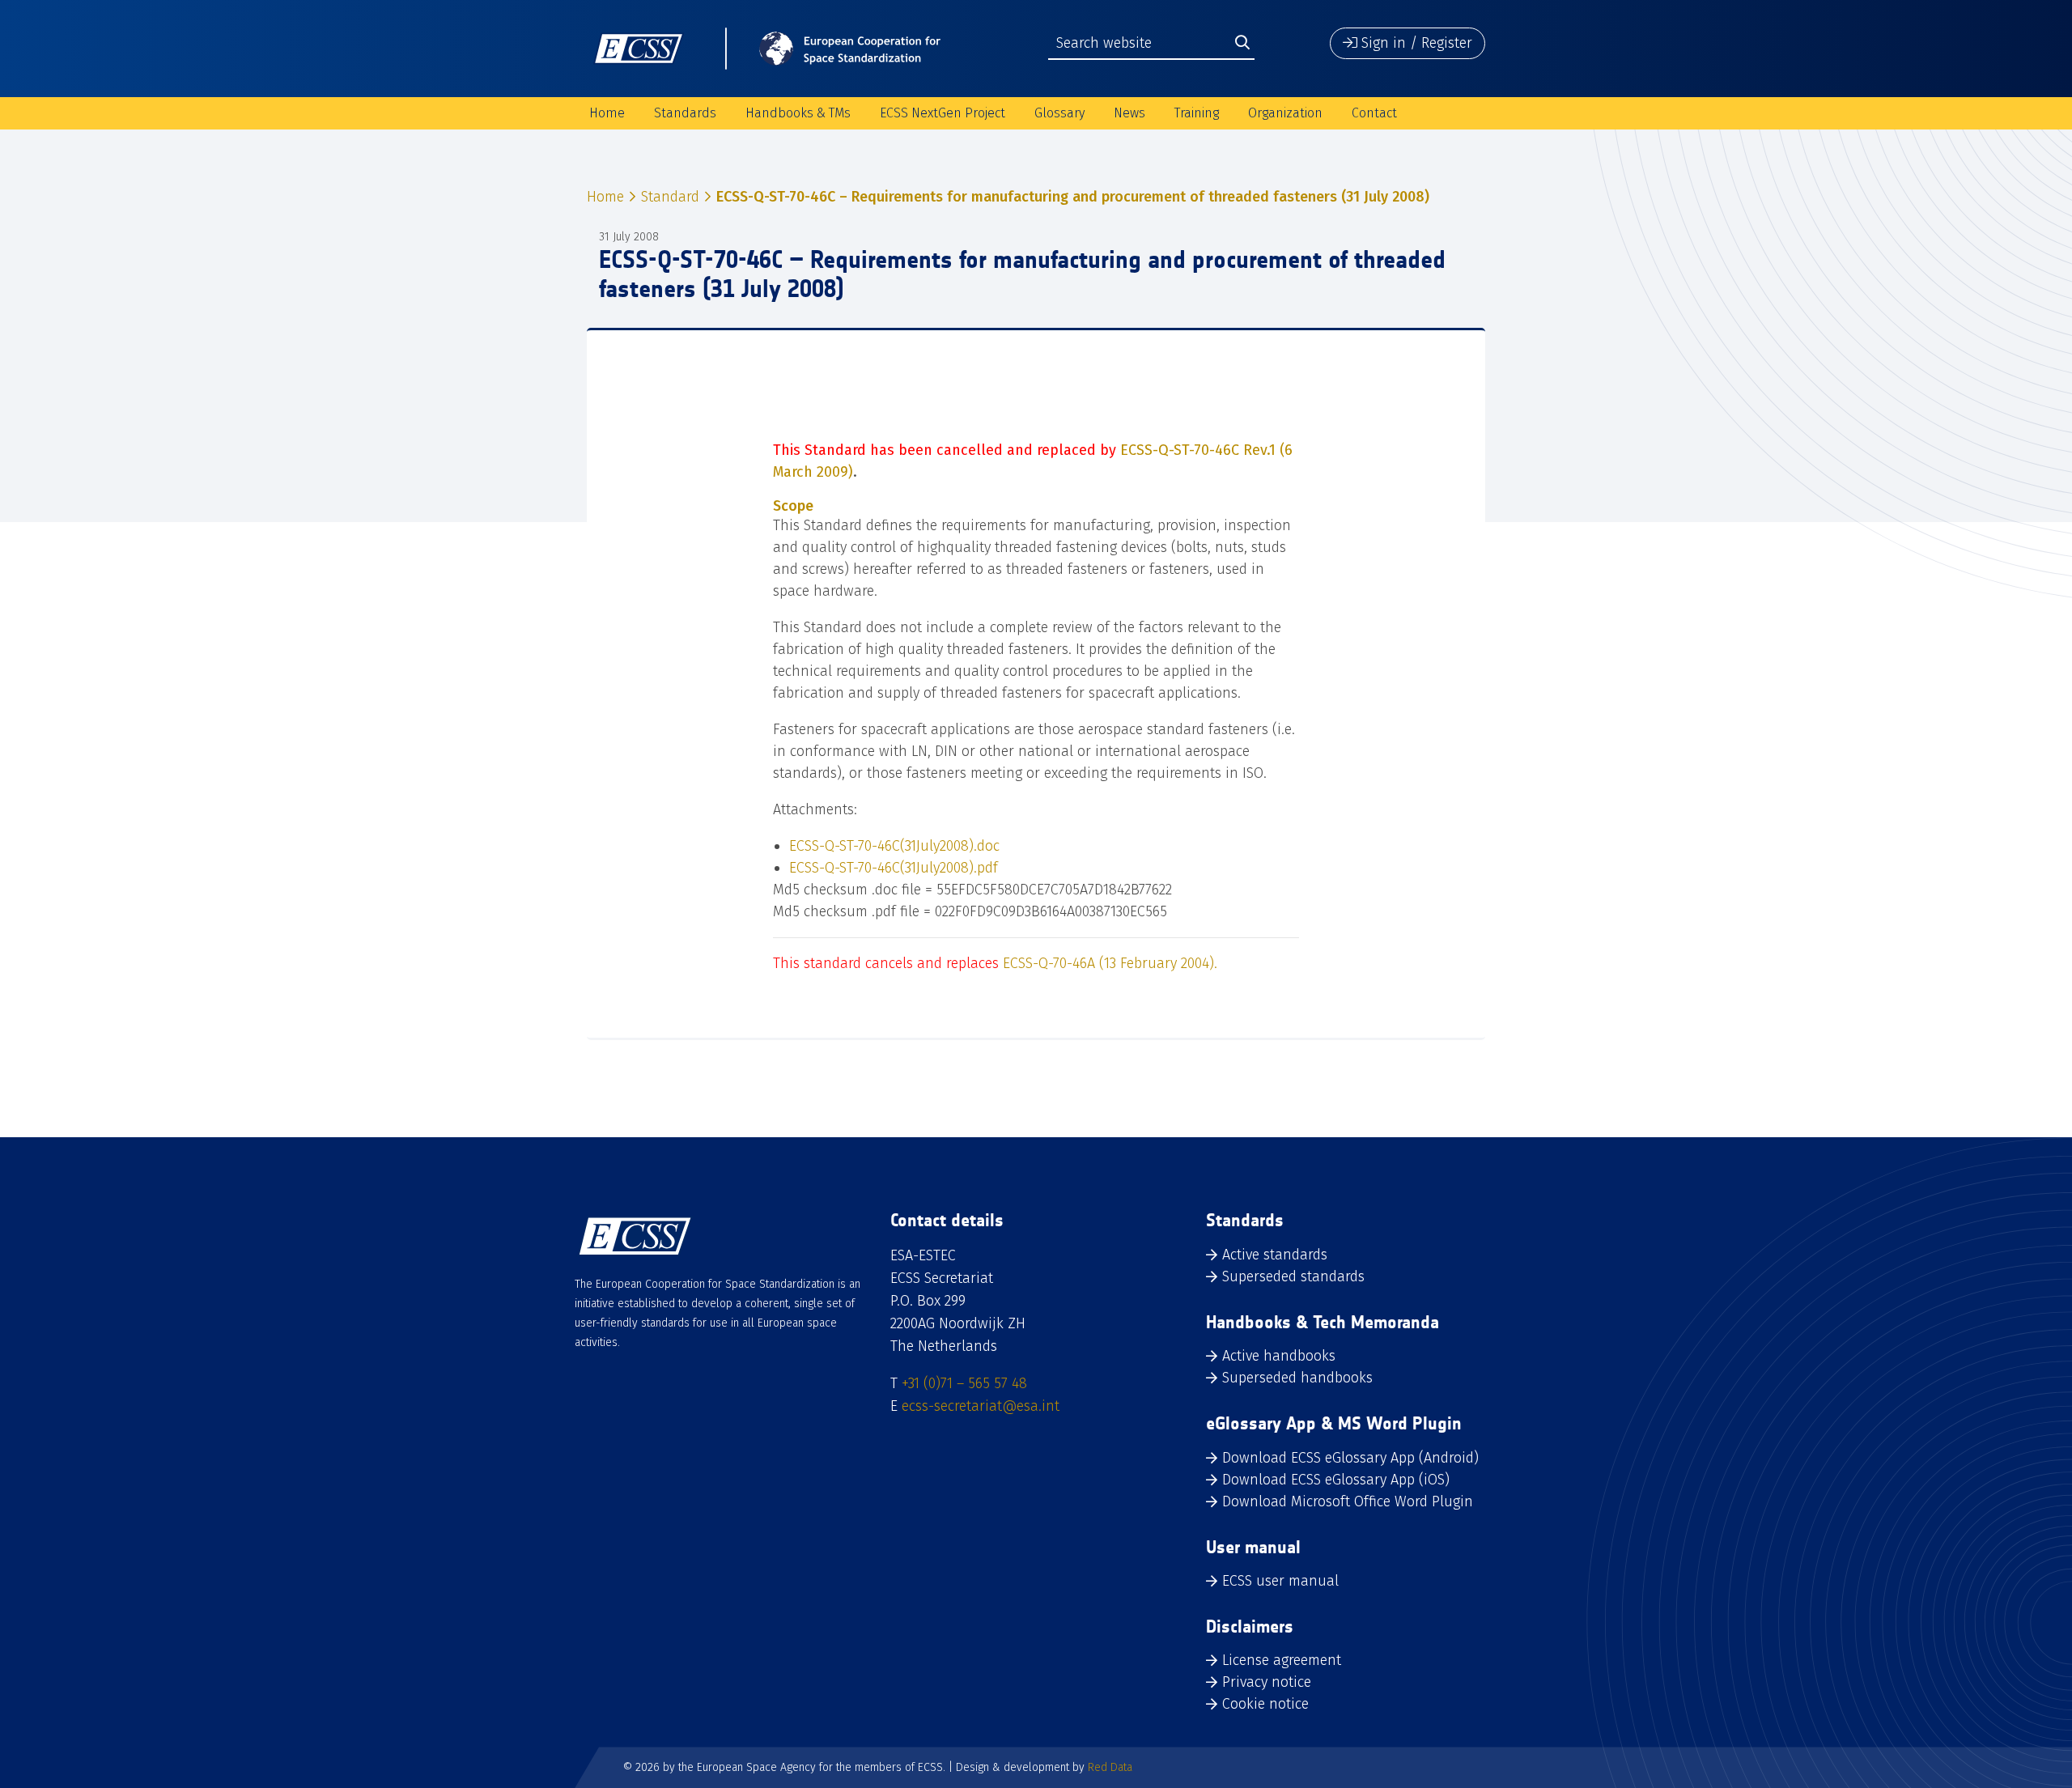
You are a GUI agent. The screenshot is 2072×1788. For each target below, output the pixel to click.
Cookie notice (1265, 1704)
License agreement (1282, 1660)
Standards (685, 113)
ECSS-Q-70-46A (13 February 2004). (1110, 963)
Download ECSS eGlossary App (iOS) (1336, 1480)
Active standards (1275, 1255)
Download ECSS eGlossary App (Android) (1350, 1458)
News (1129, 113)
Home (607, 113)
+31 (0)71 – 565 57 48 (964, 1383)
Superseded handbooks (1297, 1378)
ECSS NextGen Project (943, 113)
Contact (1374, 113)
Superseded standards (1293, 1276)
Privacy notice (1267, 1682)
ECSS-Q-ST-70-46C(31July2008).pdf (894, 868)
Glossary (1059, 113)
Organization (1285, 113)
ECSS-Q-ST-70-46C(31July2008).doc (894, 846)
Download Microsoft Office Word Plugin (1348, 1501)
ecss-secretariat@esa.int (981, 1406)
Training (1197, 113)
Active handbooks (1279, 1356)
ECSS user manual (1280, 1581)
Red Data (1110, 1767)
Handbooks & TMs (798, 113)
